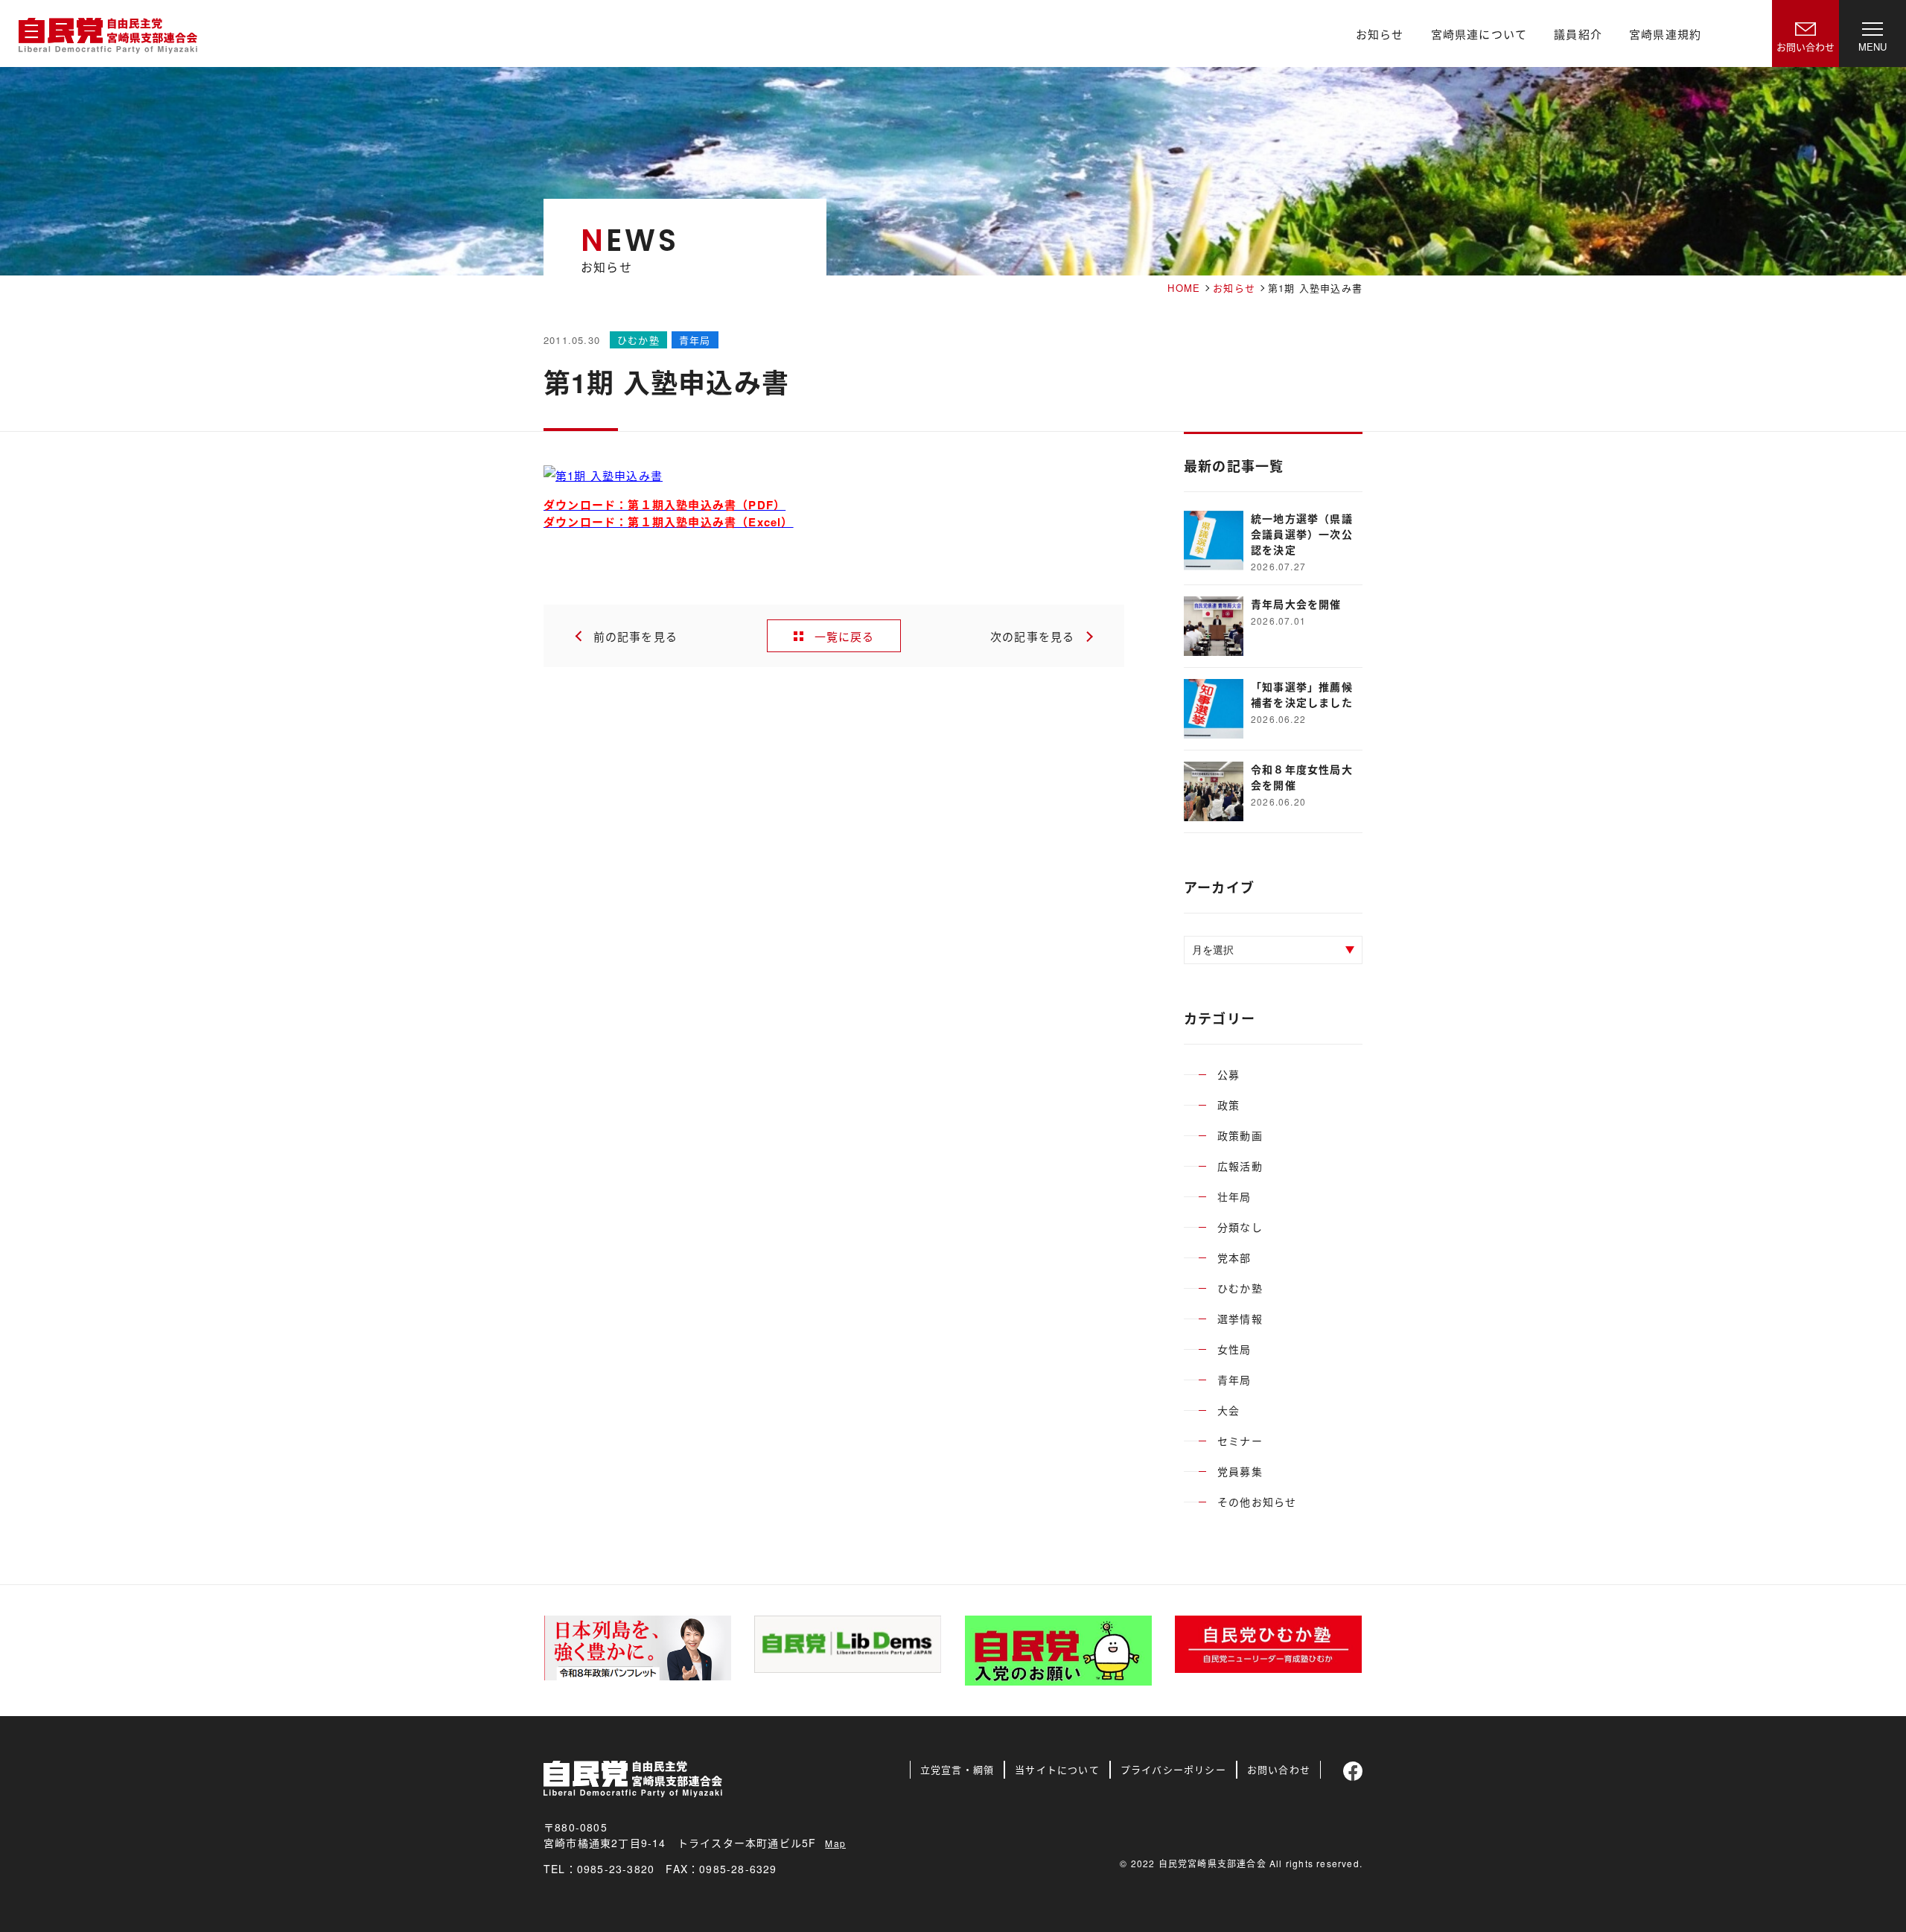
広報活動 (1240, 1166)
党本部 (1234, 1257)
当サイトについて (1057, 1769)
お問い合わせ (1279, 1769)
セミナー (1240, 1441)
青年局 (1234, 1380)
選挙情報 (1240, 1319)
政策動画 (1240, 1135)
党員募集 (1240, 1471)
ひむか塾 (1240, 1288)
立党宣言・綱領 (957, 1769)
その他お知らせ (1257, 1502)
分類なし (1240, 1227)
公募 (1228, 1074)
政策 (1228, 1105)
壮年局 (1234, 1196)
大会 (1228, 1410)
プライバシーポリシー (1173, 1769)
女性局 (1234, 1349)
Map (835, 1843)
